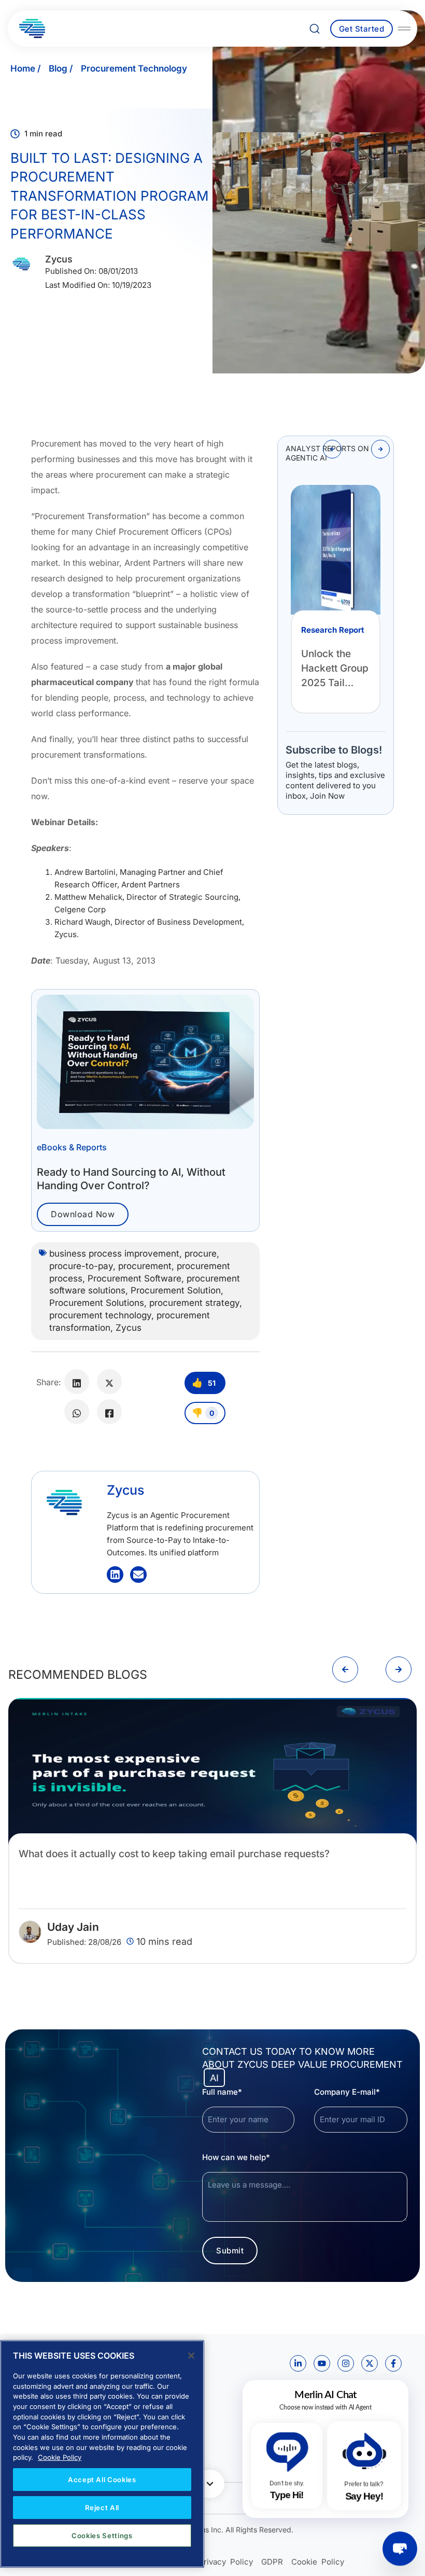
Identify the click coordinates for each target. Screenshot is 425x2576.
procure (201, 1254)
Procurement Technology (134, 68)
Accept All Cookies (102, 2480)
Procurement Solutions (97, 1303)
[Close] (191, 2356)
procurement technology (100, 1315)
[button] (332, 449)
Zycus (129, 1328)
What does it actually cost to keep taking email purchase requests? (174, 1854)
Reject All (102, 2508)
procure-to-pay (81, 1266)
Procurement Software (134, 1278)
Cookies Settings (102, 2536)
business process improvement (114, 1254)
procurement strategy (194, 1303)
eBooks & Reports (72, 1147)
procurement (145, 1266)
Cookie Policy (60, 2457)
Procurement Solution (176, 1290)
